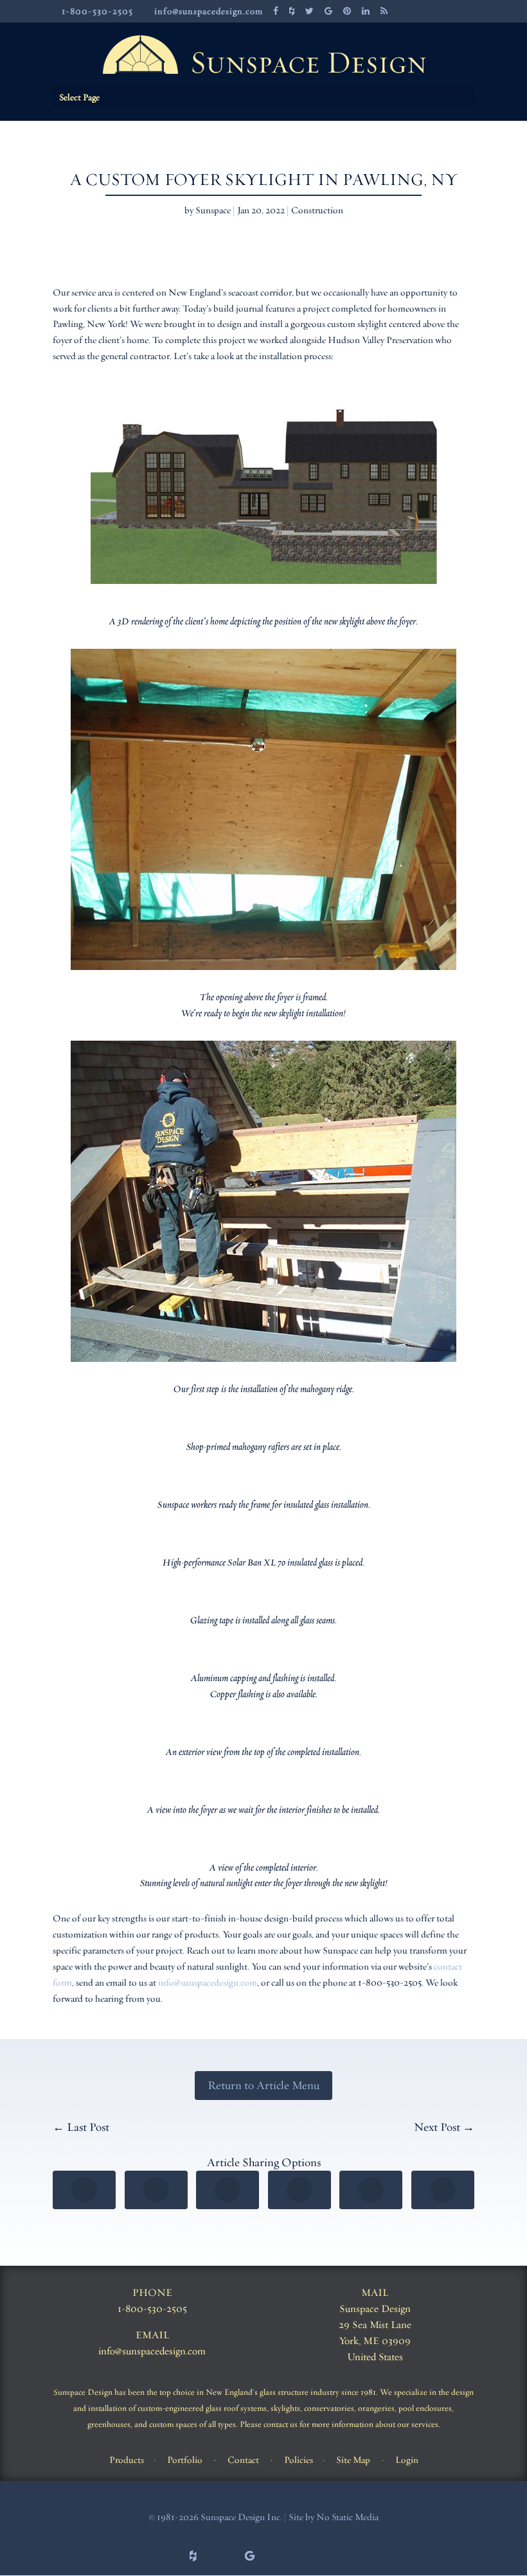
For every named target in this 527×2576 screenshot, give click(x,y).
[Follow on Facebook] (165, 2556)
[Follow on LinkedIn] (334, 2556)
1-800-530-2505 (152, 2309)
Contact (243, 2460)
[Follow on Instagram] (306, 2556)
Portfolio (185, 2460)
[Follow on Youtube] (362, 2556)
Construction (317, 210)
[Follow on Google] (249, 2556)
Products (127, 2460)
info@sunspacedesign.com (208, 1982)
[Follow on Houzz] (193, 2556)
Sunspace (213, 210)
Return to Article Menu (263, 2085)
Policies (299, 2460)
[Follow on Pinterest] (278, 2556)
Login (407, 2460)
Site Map (353, 2460)
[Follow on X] (221, 2556)
